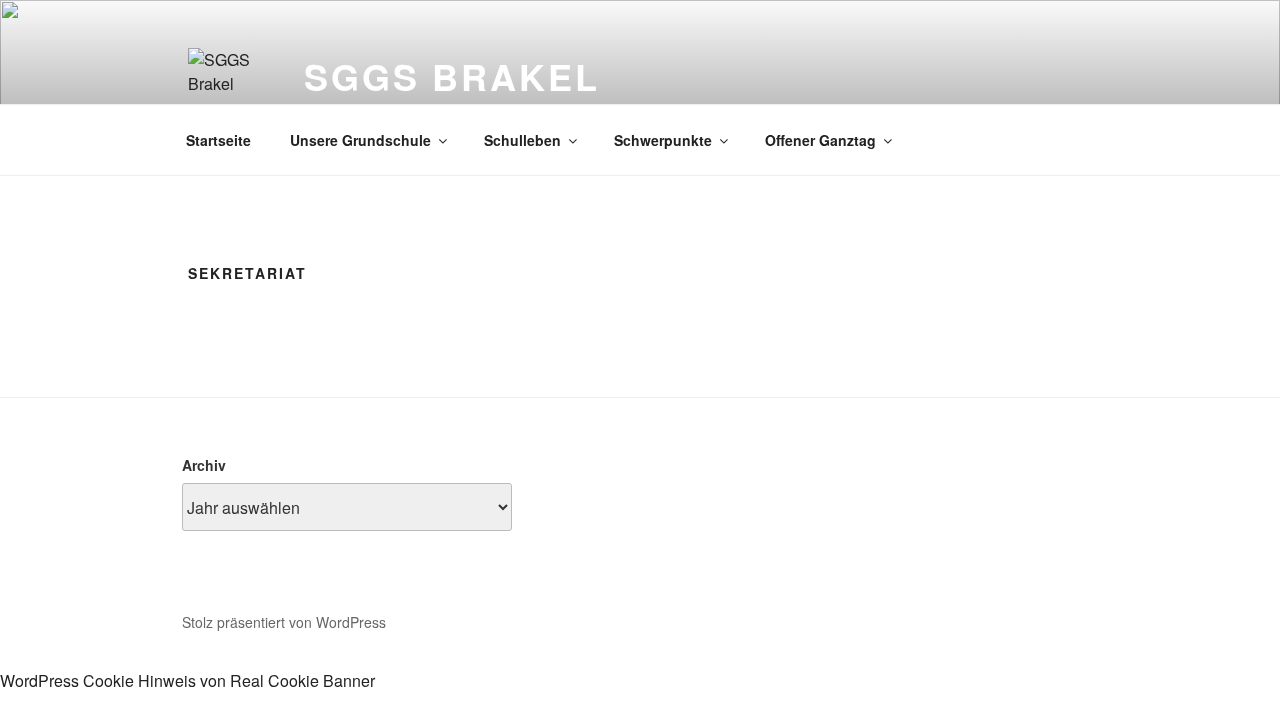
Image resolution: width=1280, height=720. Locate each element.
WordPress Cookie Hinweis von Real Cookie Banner (187, 680)
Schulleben (522, 140)
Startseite (218, 140)
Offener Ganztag (820, 140)
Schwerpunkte (663, 140)
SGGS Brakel (452, 76)
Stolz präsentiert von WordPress (284, 622)
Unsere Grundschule (360, 140)
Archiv (204, 465)
